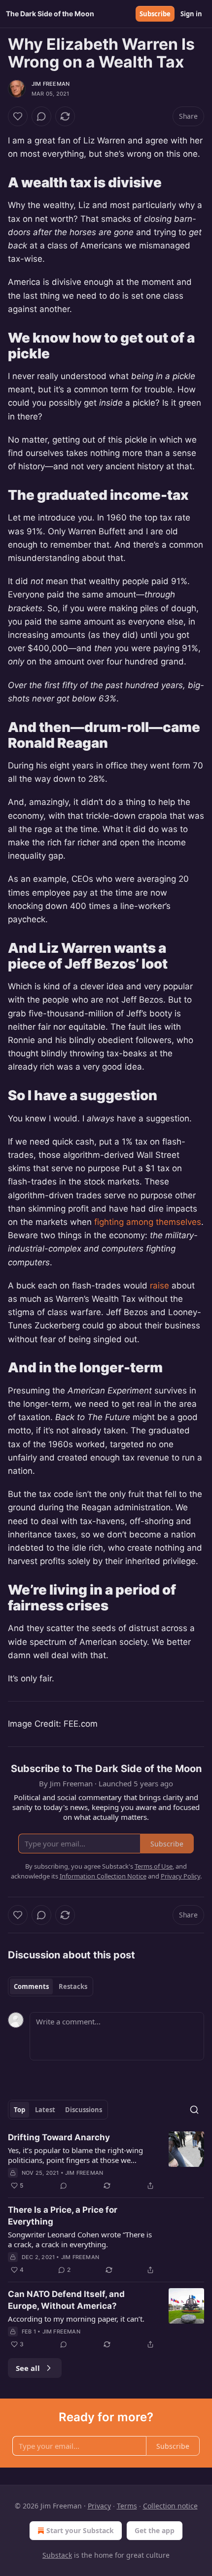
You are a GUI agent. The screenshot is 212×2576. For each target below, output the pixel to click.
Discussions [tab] (84, 2110)
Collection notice (170, 2506)
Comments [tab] (31, 1986)
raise (159, 1286)
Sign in (191, 14)
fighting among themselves (148, 1222)
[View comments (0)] (41, 116)
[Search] (194, 2110)
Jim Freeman (51, 84)
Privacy (99, 2506)
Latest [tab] (45, 2110)
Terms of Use (154, 1866)
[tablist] (51, 1986)
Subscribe (155, 14)
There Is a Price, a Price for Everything (63, 2216)
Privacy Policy (180, 1876)
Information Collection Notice (103, 1876)
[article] (106, 2161)
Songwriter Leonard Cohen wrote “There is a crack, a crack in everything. (80, 2239)
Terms (127, 2506)
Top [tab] (19, 2110)
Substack (57, 2555)
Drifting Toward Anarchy (59, 2137)
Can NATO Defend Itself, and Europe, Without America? (66, 2300)
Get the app (155, 2530)
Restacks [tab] (73, 1986)
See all (28, 2368)
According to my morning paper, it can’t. (76, 2319)
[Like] (18, 116)
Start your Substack (80, 2530)
